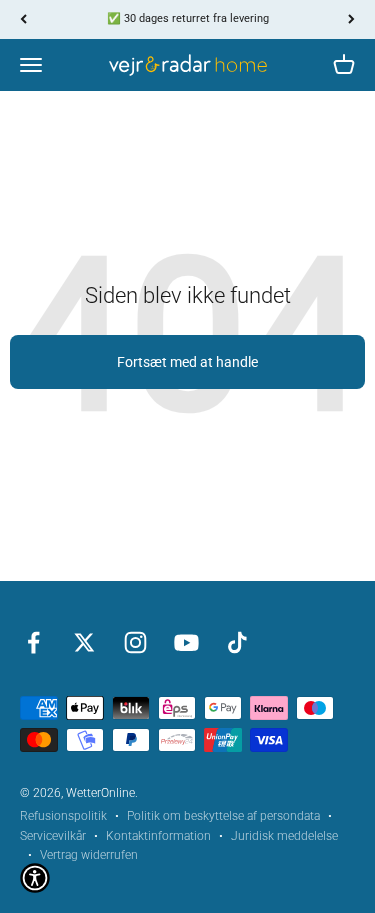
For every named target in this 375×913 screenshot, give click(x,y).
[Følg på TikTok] (237, 642)
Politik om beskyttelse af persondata (223, 816)
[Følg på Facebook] (33, 642)
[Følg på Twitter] (84, 642)
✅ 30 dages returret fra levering (188, 18)
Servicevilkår (53, 836)
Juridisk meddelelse (284, 836)
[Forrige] (23, 19)
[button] (35, 878)
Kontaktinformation (158, 836)
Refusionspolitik (63, 816)
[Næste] (351, 19)
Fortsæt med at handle (187, 362)
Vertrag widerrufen (89, 855)
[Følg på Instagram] (135, 642)
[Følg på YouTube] (186, 642)
